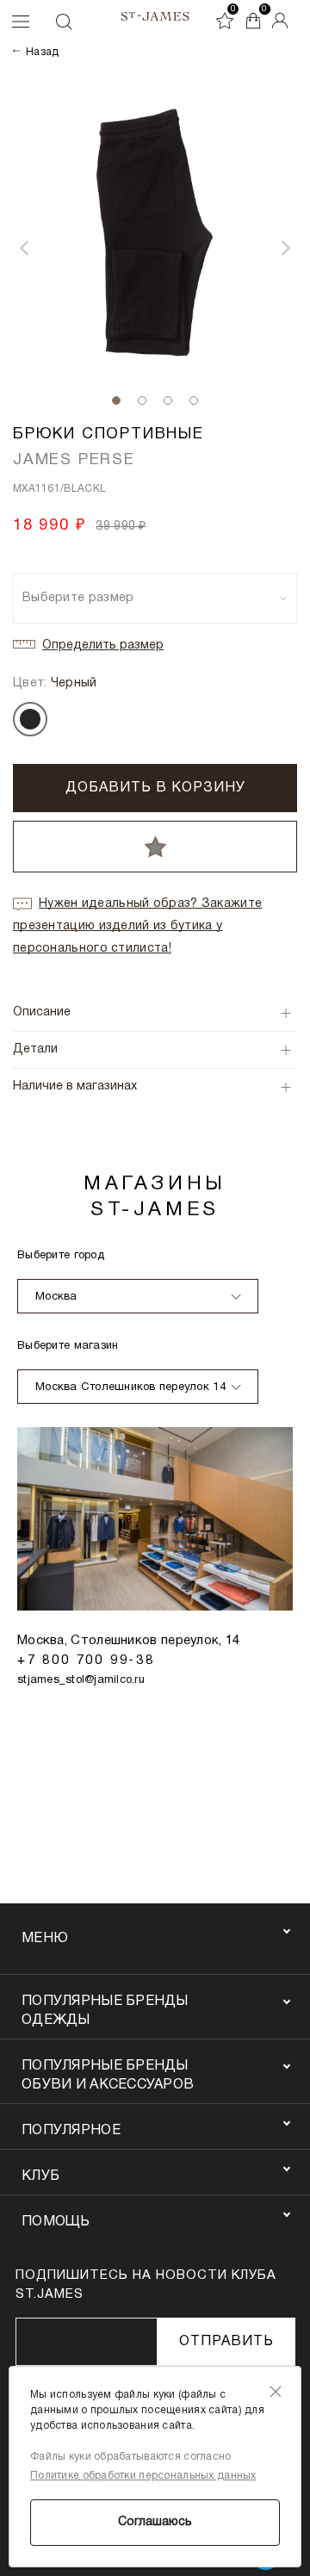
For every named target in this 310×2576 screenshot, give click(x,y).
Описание (42, 1012)
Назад (42, 52)
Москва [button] (56, 1297)
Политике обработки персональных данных (143, 2476)
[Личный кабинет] (280, 21)
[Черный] (30, 719)
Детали (35, 1049)
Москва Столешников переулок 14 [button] (130, 1387)
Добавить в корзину (155, 788)
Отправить (226, 2342)
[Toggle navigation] (9, 27)
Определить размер (103, 646)
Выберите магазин (68, 1346)
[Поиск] (63, 22)
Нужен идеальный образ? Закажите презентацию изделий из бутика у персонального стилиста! (137, 926)
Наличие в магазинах (75, 1086)
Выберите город (61, 1256)
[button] (24, 248)
